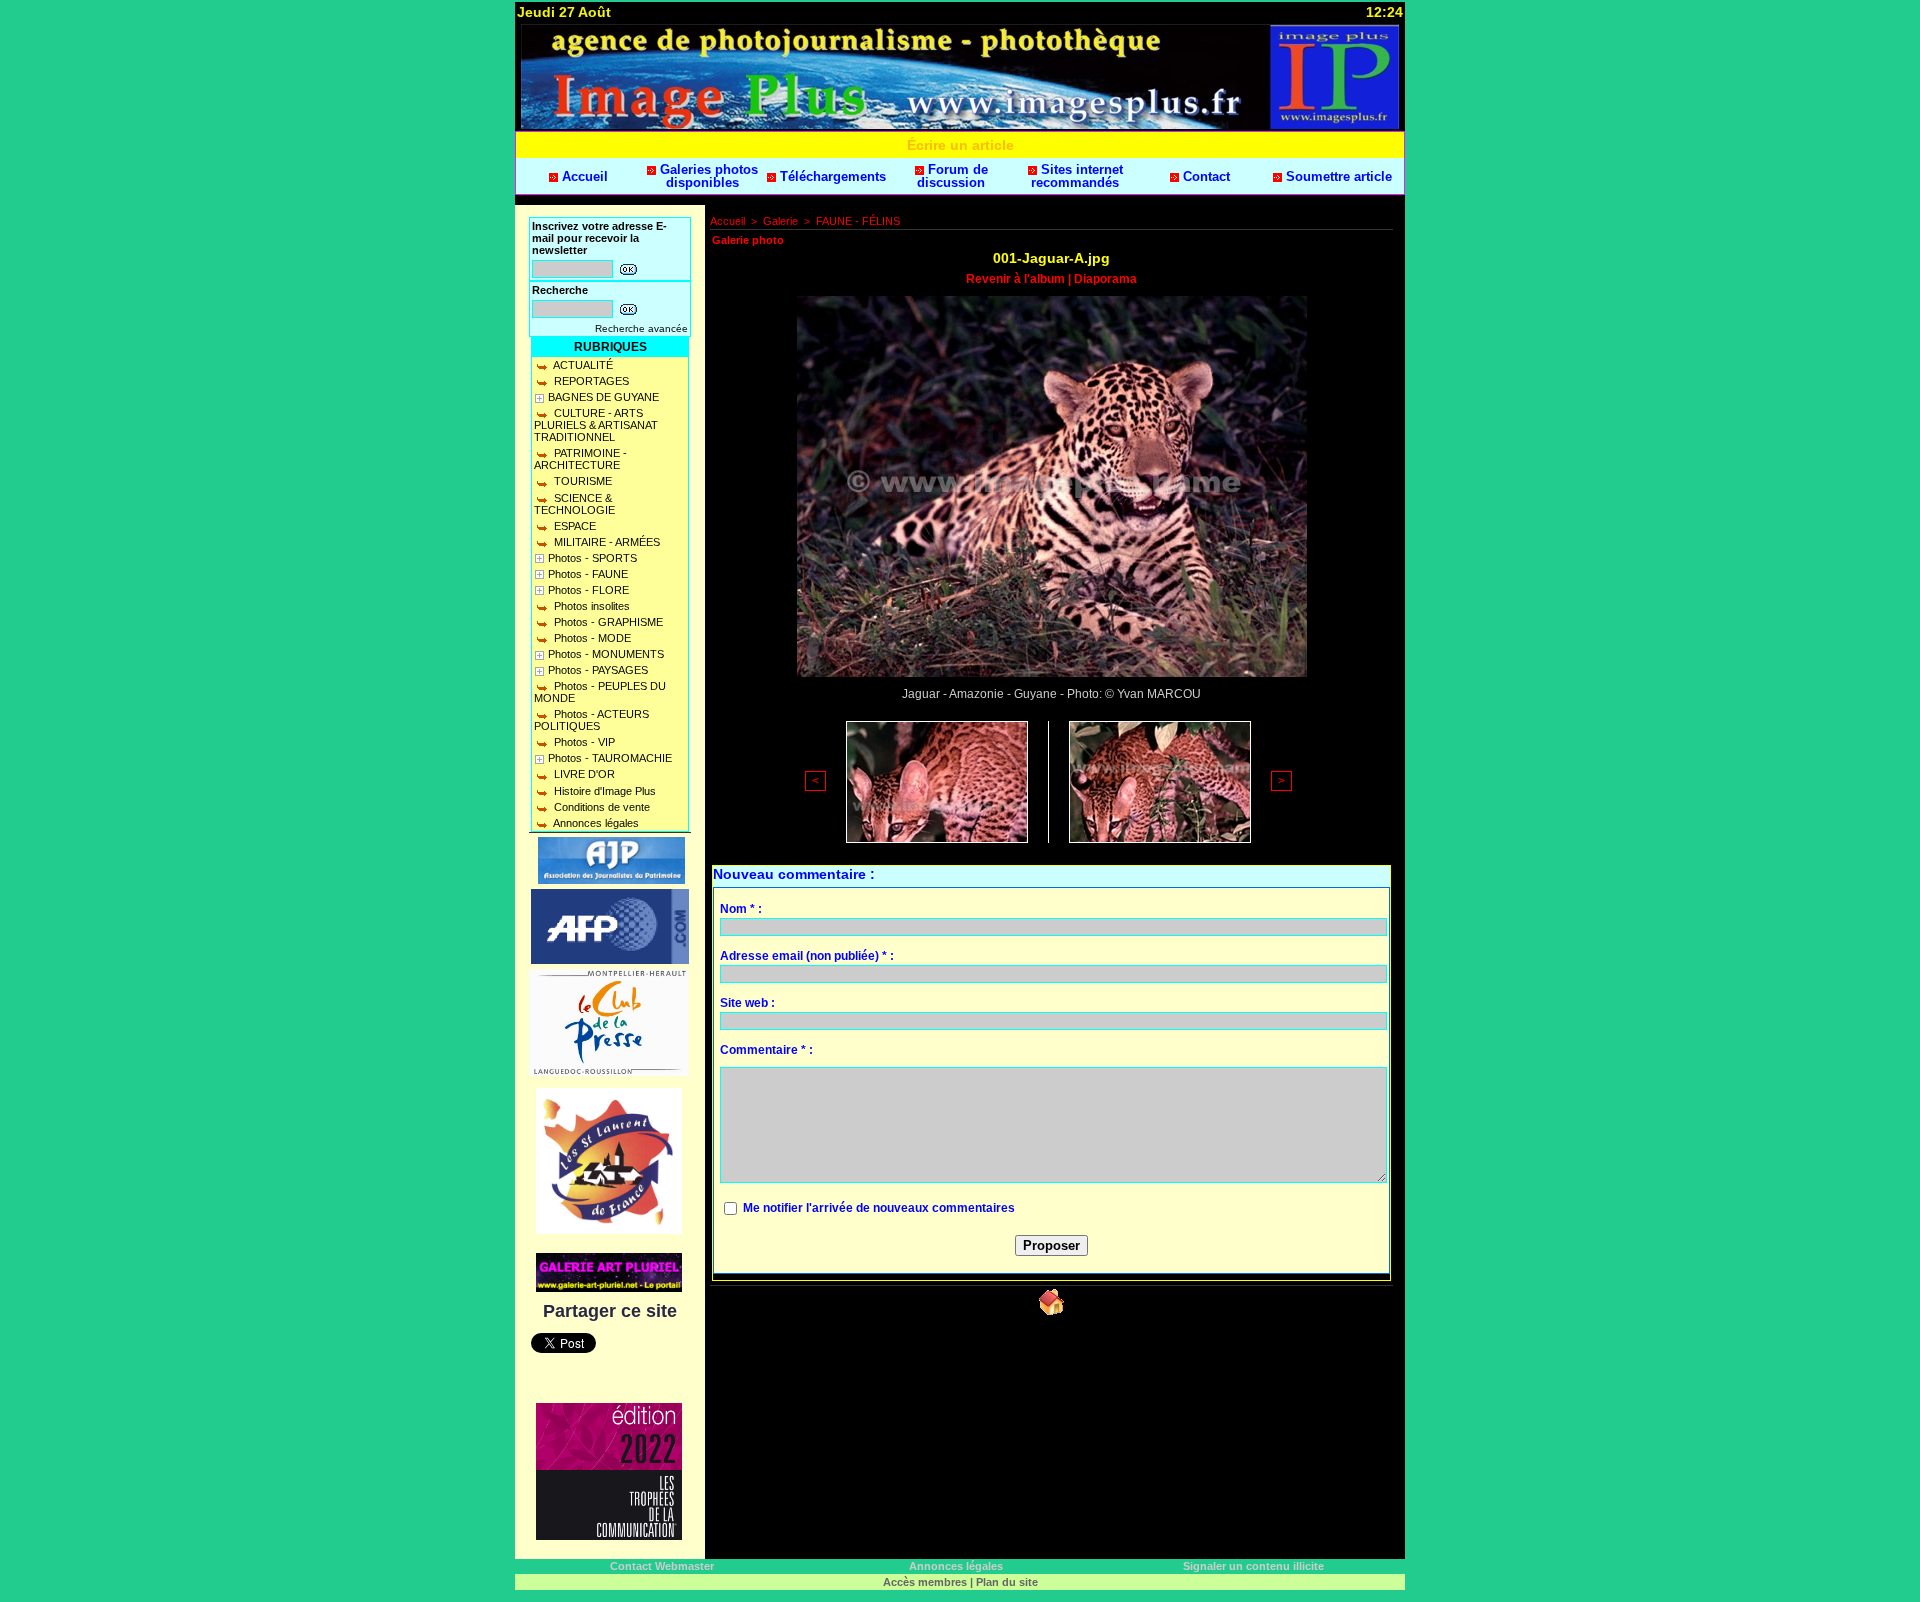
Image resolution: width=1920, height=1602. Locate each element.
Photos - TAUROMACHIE (610, 758)
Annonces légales (595, 823)
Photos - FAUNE (588, 574)
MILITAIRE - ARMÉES (605, 542)
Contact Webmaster (662, 1566)
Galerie (780, 221)
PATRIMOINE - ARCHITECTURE (580, 459)
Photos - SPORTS (592, 558)
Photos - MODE (591, 638)
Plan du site (1007, 1582)
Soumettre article (1337, 176)
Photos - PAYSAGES (598, 670)
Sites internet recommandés (1077, 176)
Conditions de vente (600, 807)
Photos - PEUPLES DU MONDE (600, 692)
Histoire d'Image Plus (603, 791)
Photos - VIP (583, 742)
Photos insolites (590, 606)
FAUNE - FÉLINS (858, 221)
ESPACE (573, 526)
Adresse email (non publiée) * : (807, 956)
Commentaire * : (766, 1050)
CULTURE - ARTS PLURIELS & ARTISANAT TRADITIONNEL (596, 425)
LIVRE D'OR (583, 774)
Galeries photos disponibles (707, 176)
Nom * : (741, 909)
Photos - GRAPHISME (607, 622)
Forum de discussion (952, 176)
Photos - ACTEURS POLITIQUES (591, 720)
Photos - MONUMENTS (606, 654)
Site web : (747, 1003)
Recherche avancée (641, 328)
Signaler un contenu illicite (1253, 1566)
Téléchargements (831, 176)
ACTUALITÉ (582, 365)
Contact (1204, 176)
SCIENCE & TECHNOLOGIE (574, 504)
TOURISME (581, 481)
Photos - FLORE (588, 590)
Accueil (583, 176)
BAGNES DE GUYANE (603, 397)
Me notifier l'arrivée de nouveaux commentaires (879, 1208)
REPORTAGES (590, 381)
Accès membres (925, 1582)
